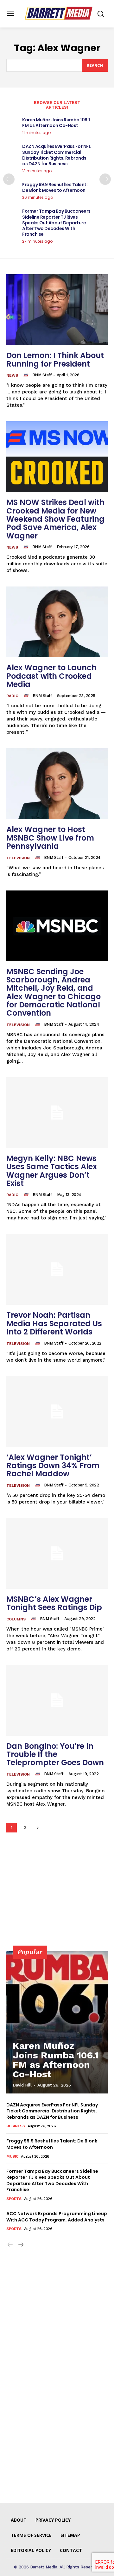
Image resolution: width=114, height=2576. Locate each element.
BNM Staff (42, 375)
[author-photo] (27, 375)
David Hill (22, 2085)
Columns (16, 1619)
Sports (14, 2199)
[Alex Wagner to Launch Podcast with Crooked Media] (57, 622)
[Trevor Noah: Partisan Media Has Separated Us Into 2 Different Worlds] (57, 1269)
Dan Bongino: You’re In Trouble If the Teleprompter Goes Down (55, 1754)
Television (18, 858)
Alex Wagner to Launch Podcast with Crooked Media (51, 676)
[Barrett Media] (59, 13)
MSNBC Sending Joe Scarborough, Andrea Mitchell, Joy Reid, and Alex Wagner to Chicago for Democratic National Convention (54, 992)
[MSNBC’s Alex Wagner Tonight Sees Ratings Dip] (57, 1553)
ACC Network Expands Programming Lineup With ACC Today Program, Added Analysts (57, 2217)
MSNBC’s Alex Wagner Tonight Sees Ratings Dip (54, 1603)
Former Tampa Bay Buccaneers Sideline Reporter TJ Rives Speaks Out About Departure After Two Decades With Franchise (56, 223)
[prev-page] (9, 179)
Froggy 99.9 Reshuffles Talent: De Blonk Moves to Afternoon (55, 187)
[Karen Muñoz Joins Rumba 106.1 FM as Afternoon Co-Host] (57, 2022)
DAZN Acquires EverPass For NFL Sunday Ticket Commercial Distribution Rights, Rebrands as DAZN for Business (56, 155)
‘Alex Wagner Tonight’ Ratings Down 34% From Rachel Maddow (53, 1466)
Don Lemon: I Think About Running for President (55, 359)
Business (16, 2126)
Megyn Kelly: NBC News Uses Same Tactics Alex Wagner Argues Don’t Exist (52, 1171)
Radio (12, 696)
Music (12, 2156)
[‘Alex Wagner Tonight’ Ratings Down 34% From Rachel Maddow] (57, 1412)
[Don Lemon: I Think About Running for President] (57, 310)
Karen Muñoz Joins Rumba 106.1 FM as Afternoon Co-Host (56, 123)
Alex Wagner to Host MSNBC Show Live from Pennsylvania (50, 838)
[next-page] (105, 179)
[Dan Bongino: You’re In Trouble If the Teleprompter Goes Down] (57, 1700)
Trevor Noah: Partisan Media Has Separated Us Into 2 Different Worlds (54, 1323)
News (12, 375)
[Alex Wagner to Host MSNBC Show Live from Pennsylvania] (57, 784)
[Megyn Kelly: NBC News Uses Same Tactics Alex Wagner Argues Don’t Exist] (57, 1113)
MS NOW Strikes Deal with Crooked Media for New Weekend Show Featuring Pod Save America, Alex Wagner (55, 519)
